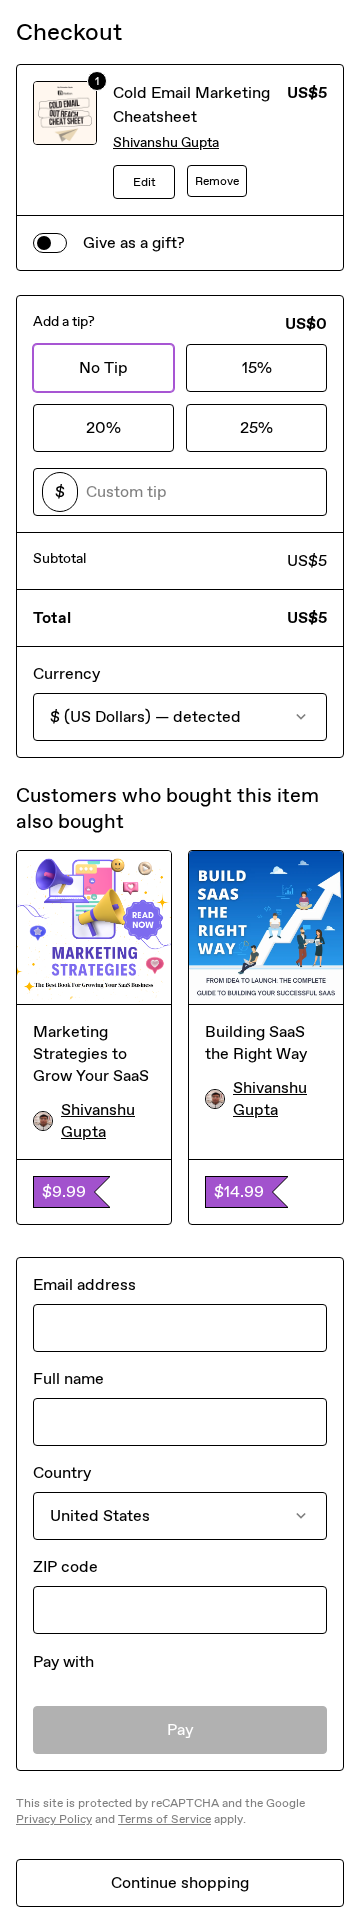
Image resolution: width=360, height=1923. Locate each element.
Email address (84, 1284)
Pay (180, 1729)
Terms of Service (164, 1819)
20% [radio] (103, 427)
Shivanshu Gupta (166, 142)
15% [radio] (257, 367)
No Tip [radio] (103, 367)
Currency (66, 673)
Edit (144, 182)
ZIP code (65, 1566)
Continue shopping (180, 1882)
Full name (68, 1378)
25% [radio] (256, 427)
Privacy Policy (54, 1819)
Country (62, 1472)
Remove (217, 181)
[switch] (50, 243)
